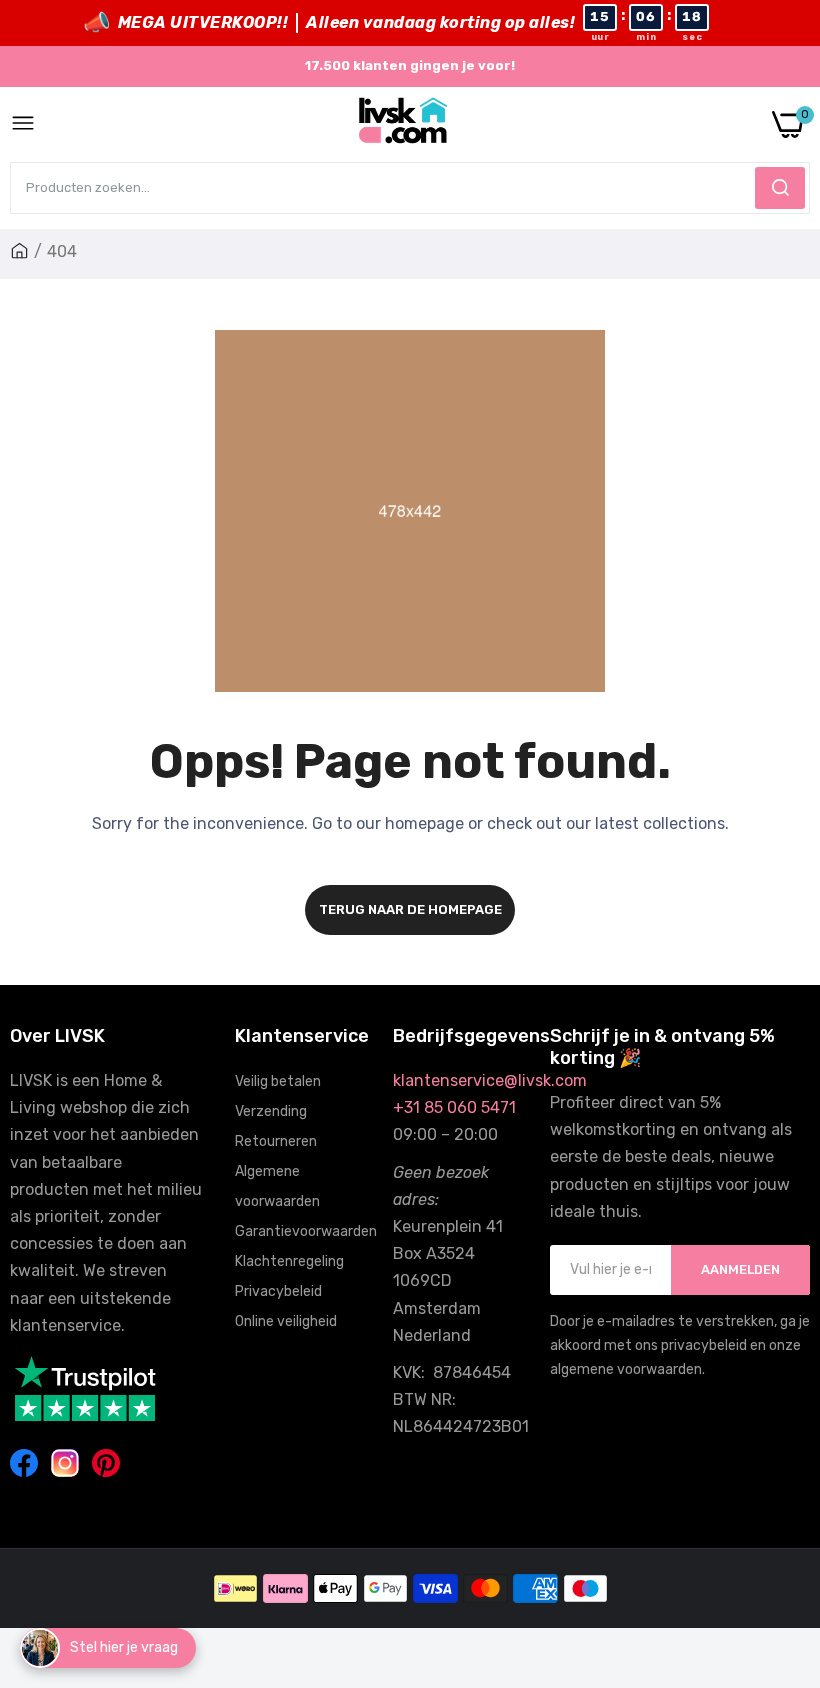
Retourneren (276, 1141)
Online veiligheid (286, 1321)
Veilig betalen (278, 1081)
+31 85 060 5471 (454, 1107)
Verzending (271, 1111)
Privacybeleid (278, 1291)
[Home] (19, 251)
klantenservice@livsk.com (490, 1080)
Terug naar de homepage (410, 909)
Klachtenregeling (289, 1261)
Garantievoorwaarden (306, 1231)
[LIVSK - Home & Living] (403, 124)
